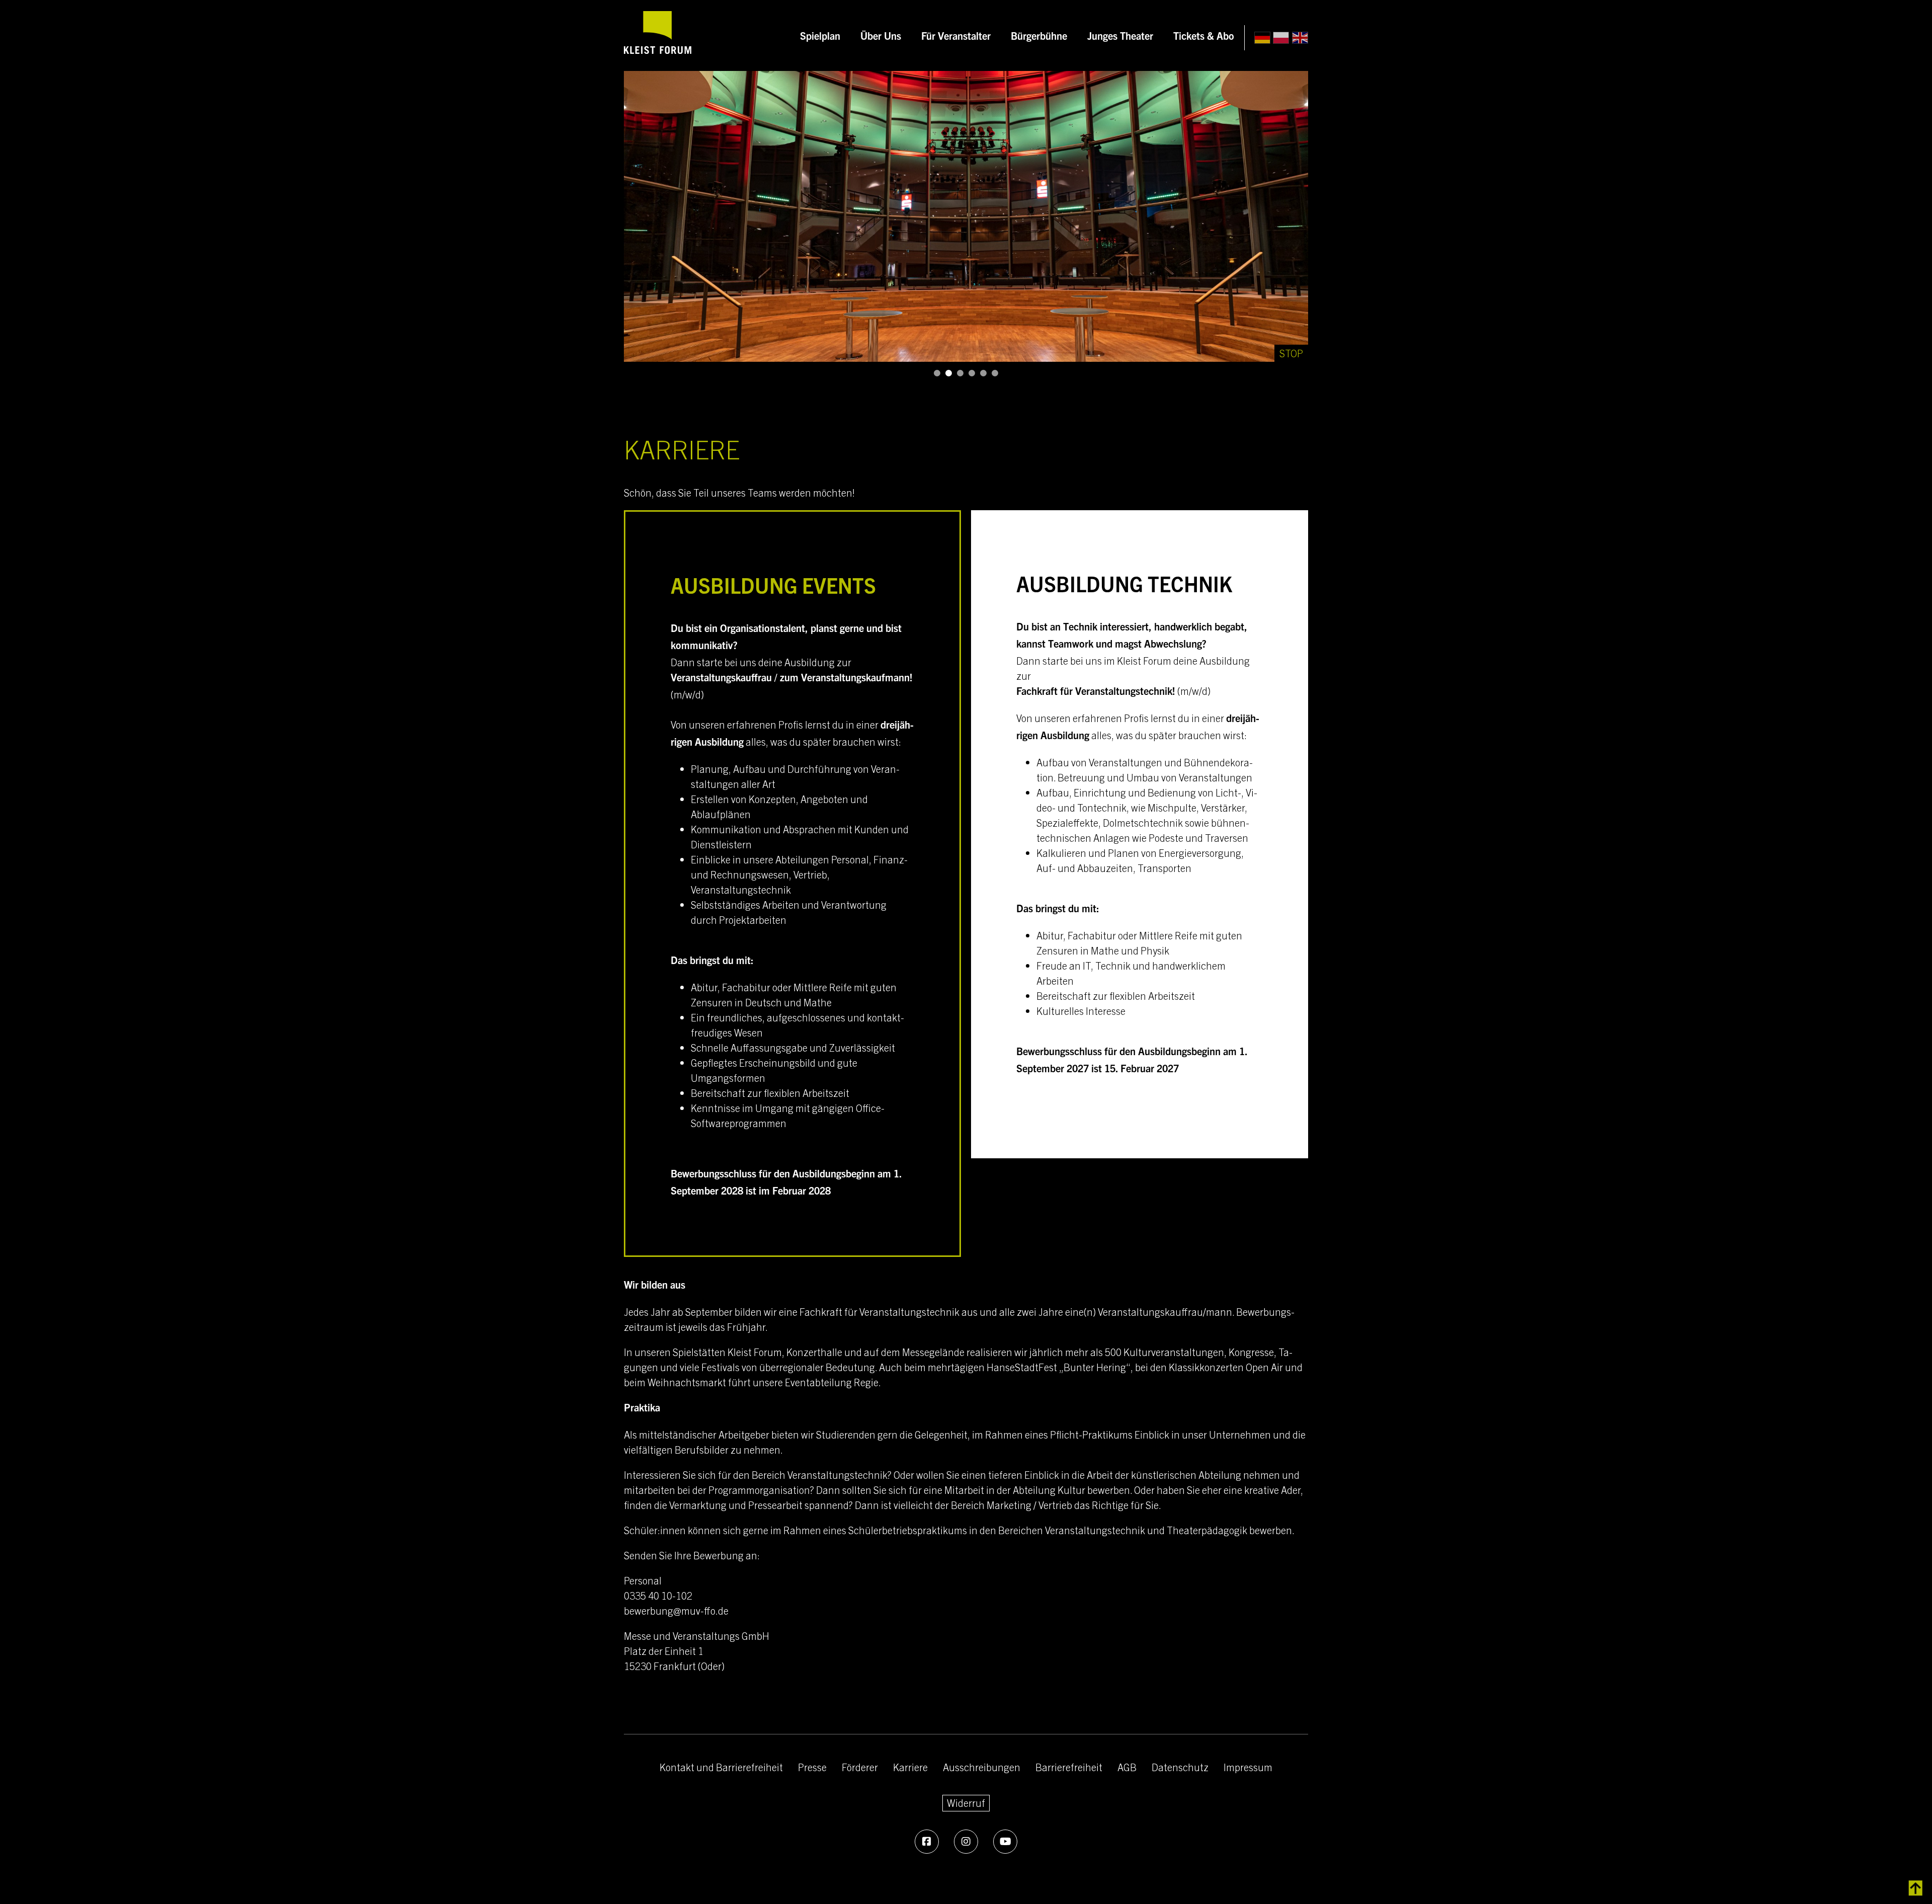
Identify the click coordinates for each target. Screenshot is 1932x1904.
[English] (1300, 38)
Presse (812, 1767)
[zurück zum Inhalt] (1916, 1888)
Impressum (1248, 1767)
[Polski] (1281, 38)
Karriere (910, 1767)
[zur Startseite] (658, 35)
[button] (937, 373)
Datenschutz (1180, 1767)
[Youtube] (1005, 1842)
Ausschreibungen (982, 1767)
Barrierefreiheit (1069, 1767)
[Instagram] (966, 1842)
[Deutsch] (1262, 38)
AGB (1127, 1767)
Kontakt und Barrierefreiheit (721, 1767)
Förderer (860, 1767)
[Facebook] (927, 1842)
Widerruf (966, 1802)
